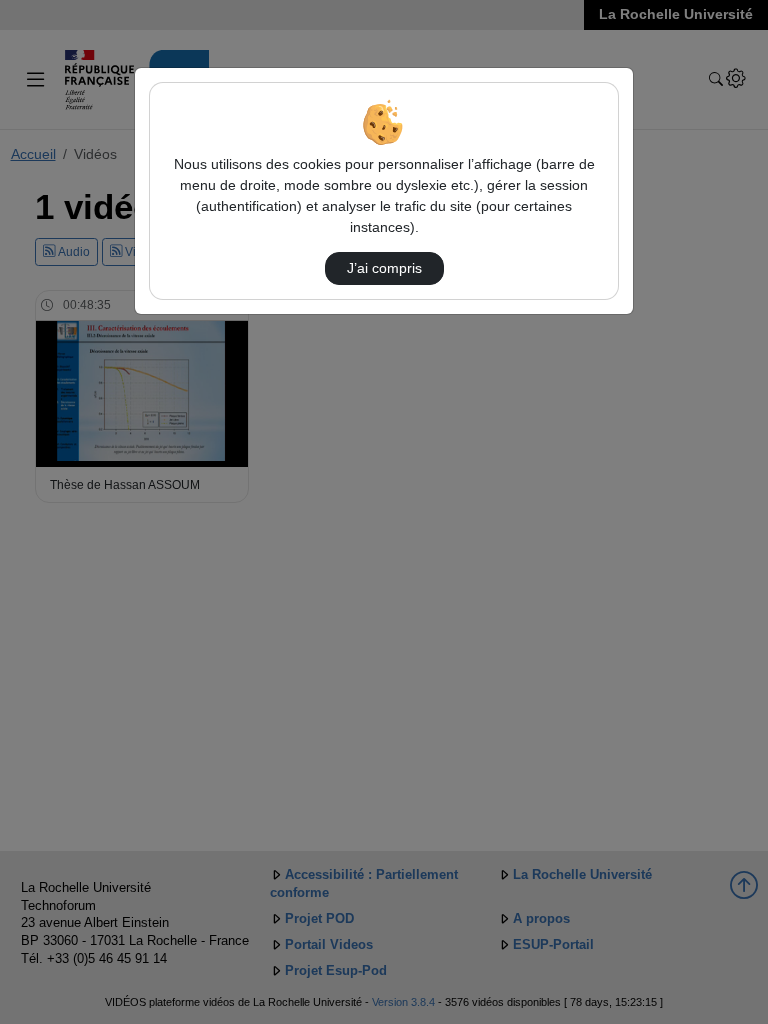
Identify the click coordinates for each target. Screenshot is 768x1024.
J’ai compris (384, 268)
